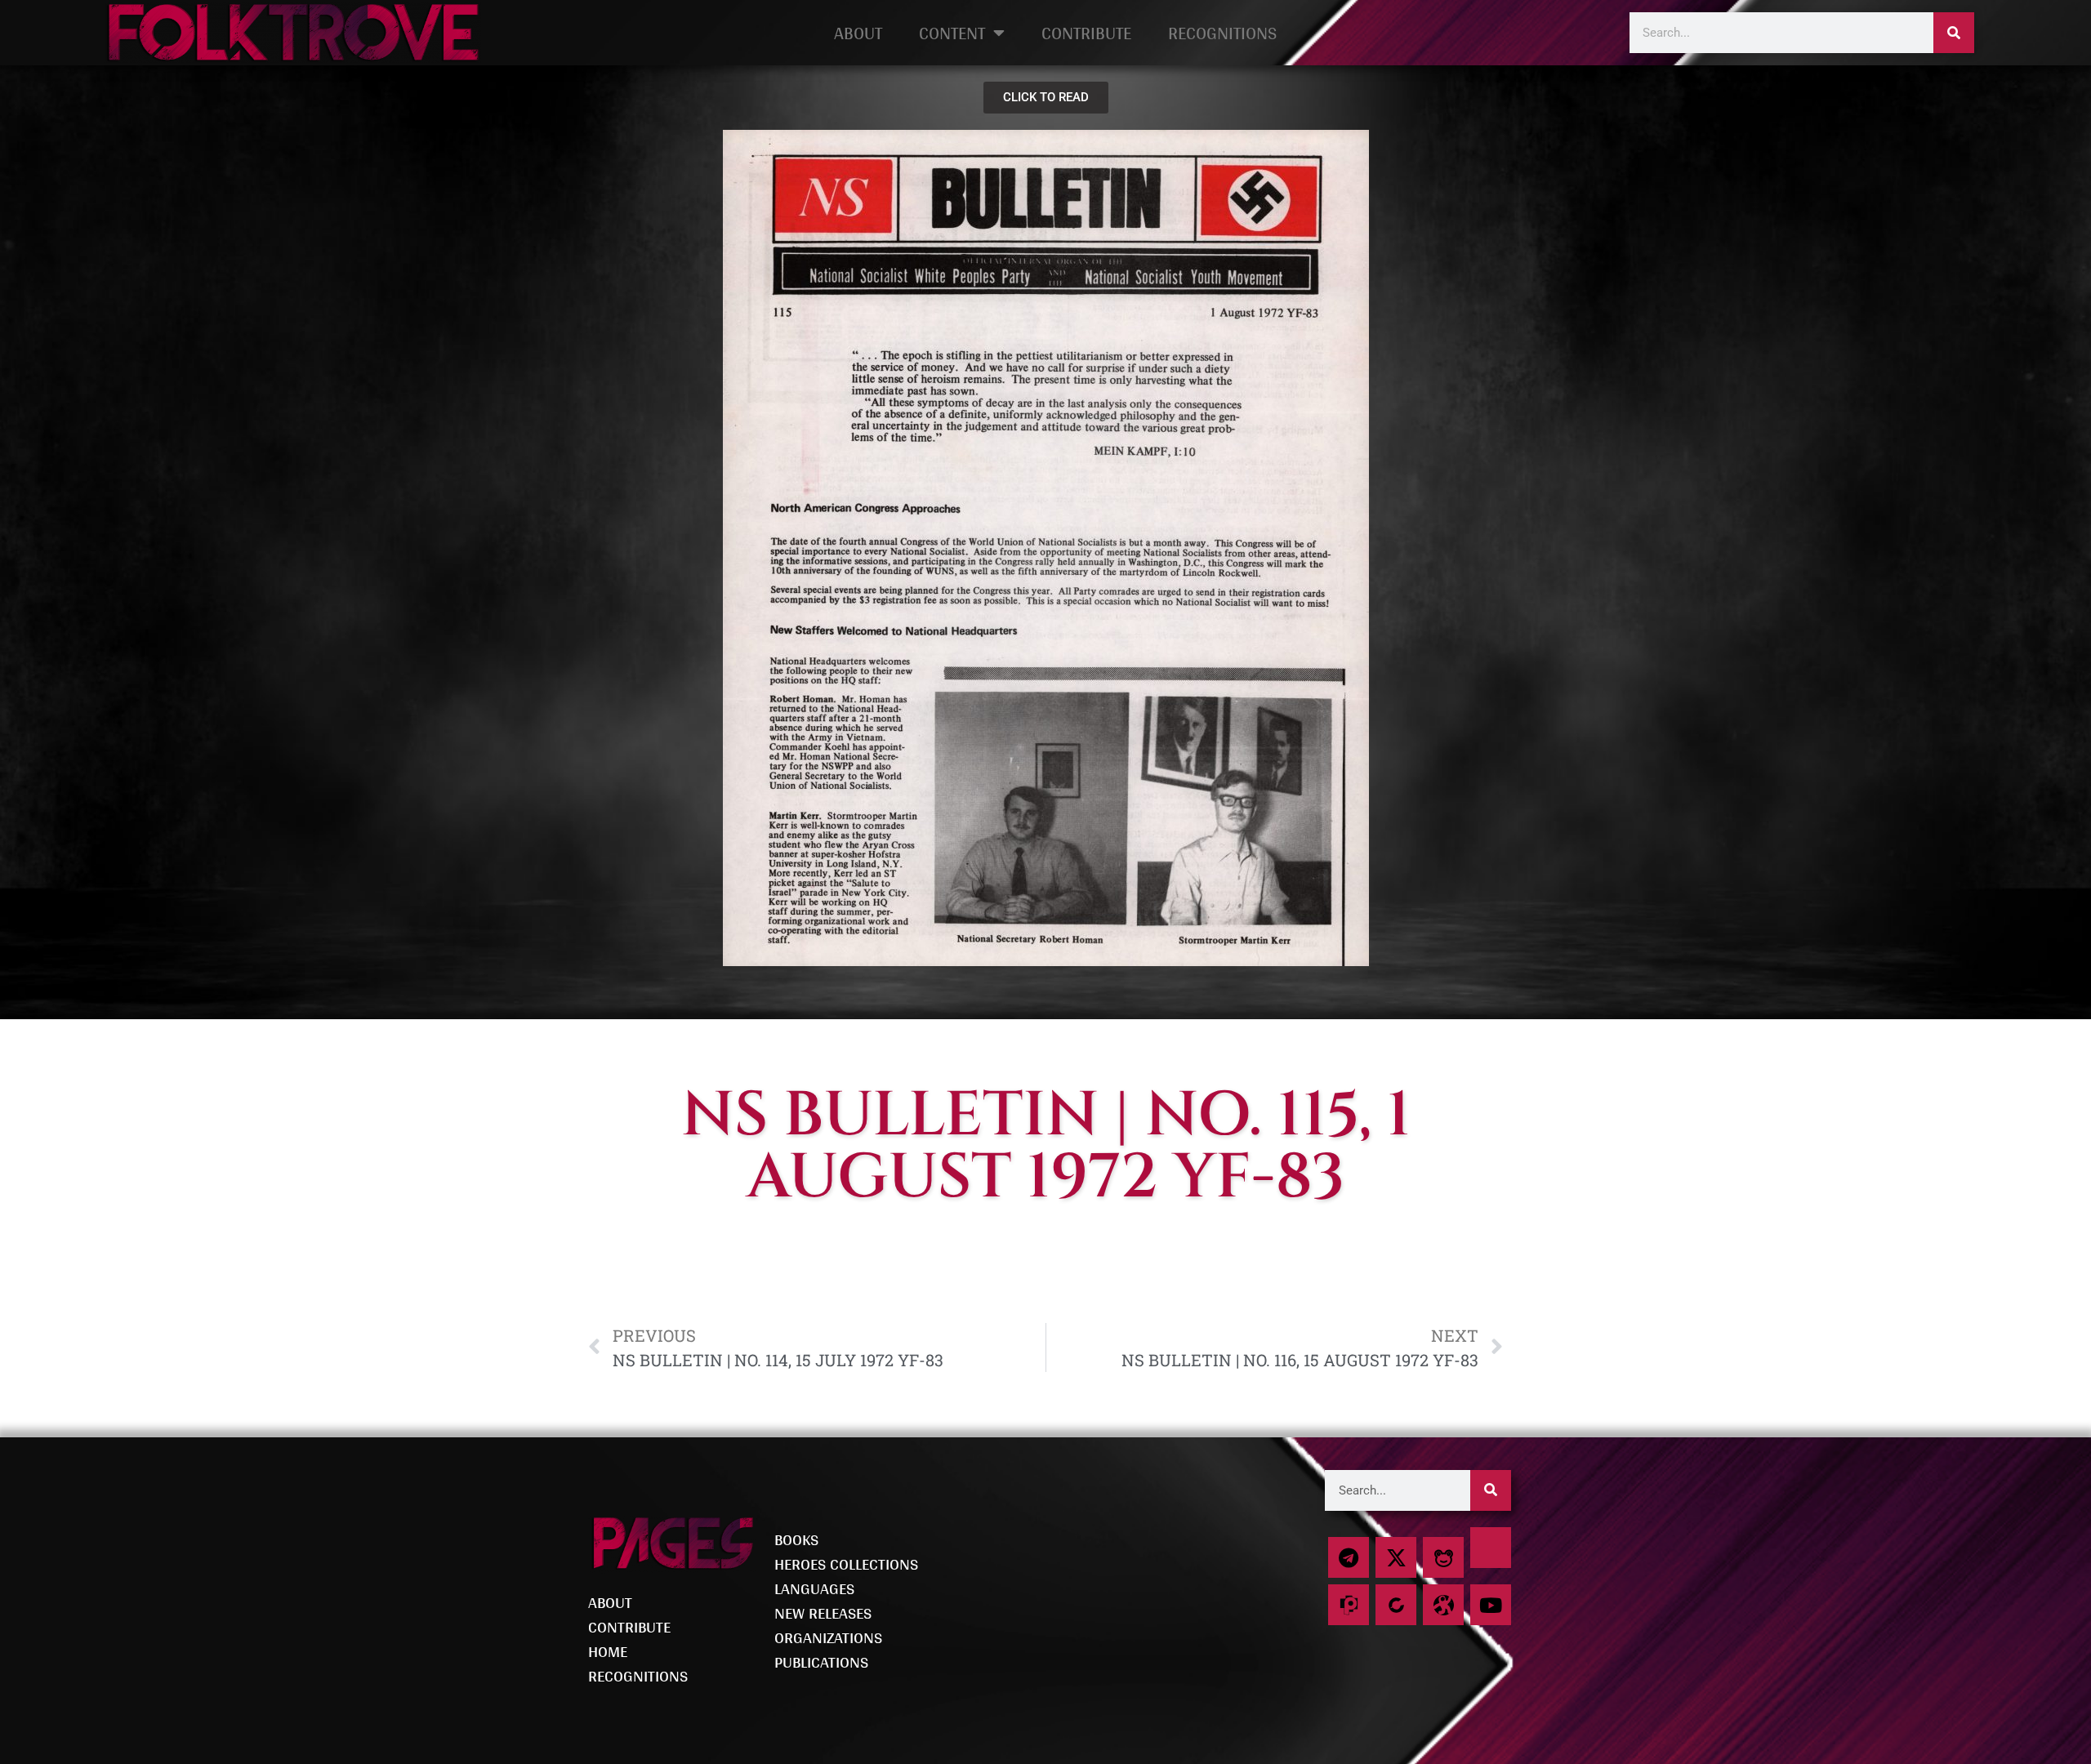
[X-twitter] (1396, 1557)
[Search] (1954, 33)
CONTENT (952, 33)
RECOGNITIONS (1222, 33)
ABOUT (858, 33)
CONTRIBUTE (1086, 33)
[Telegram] (1349, 1557)
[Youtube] (1491, 1605)
